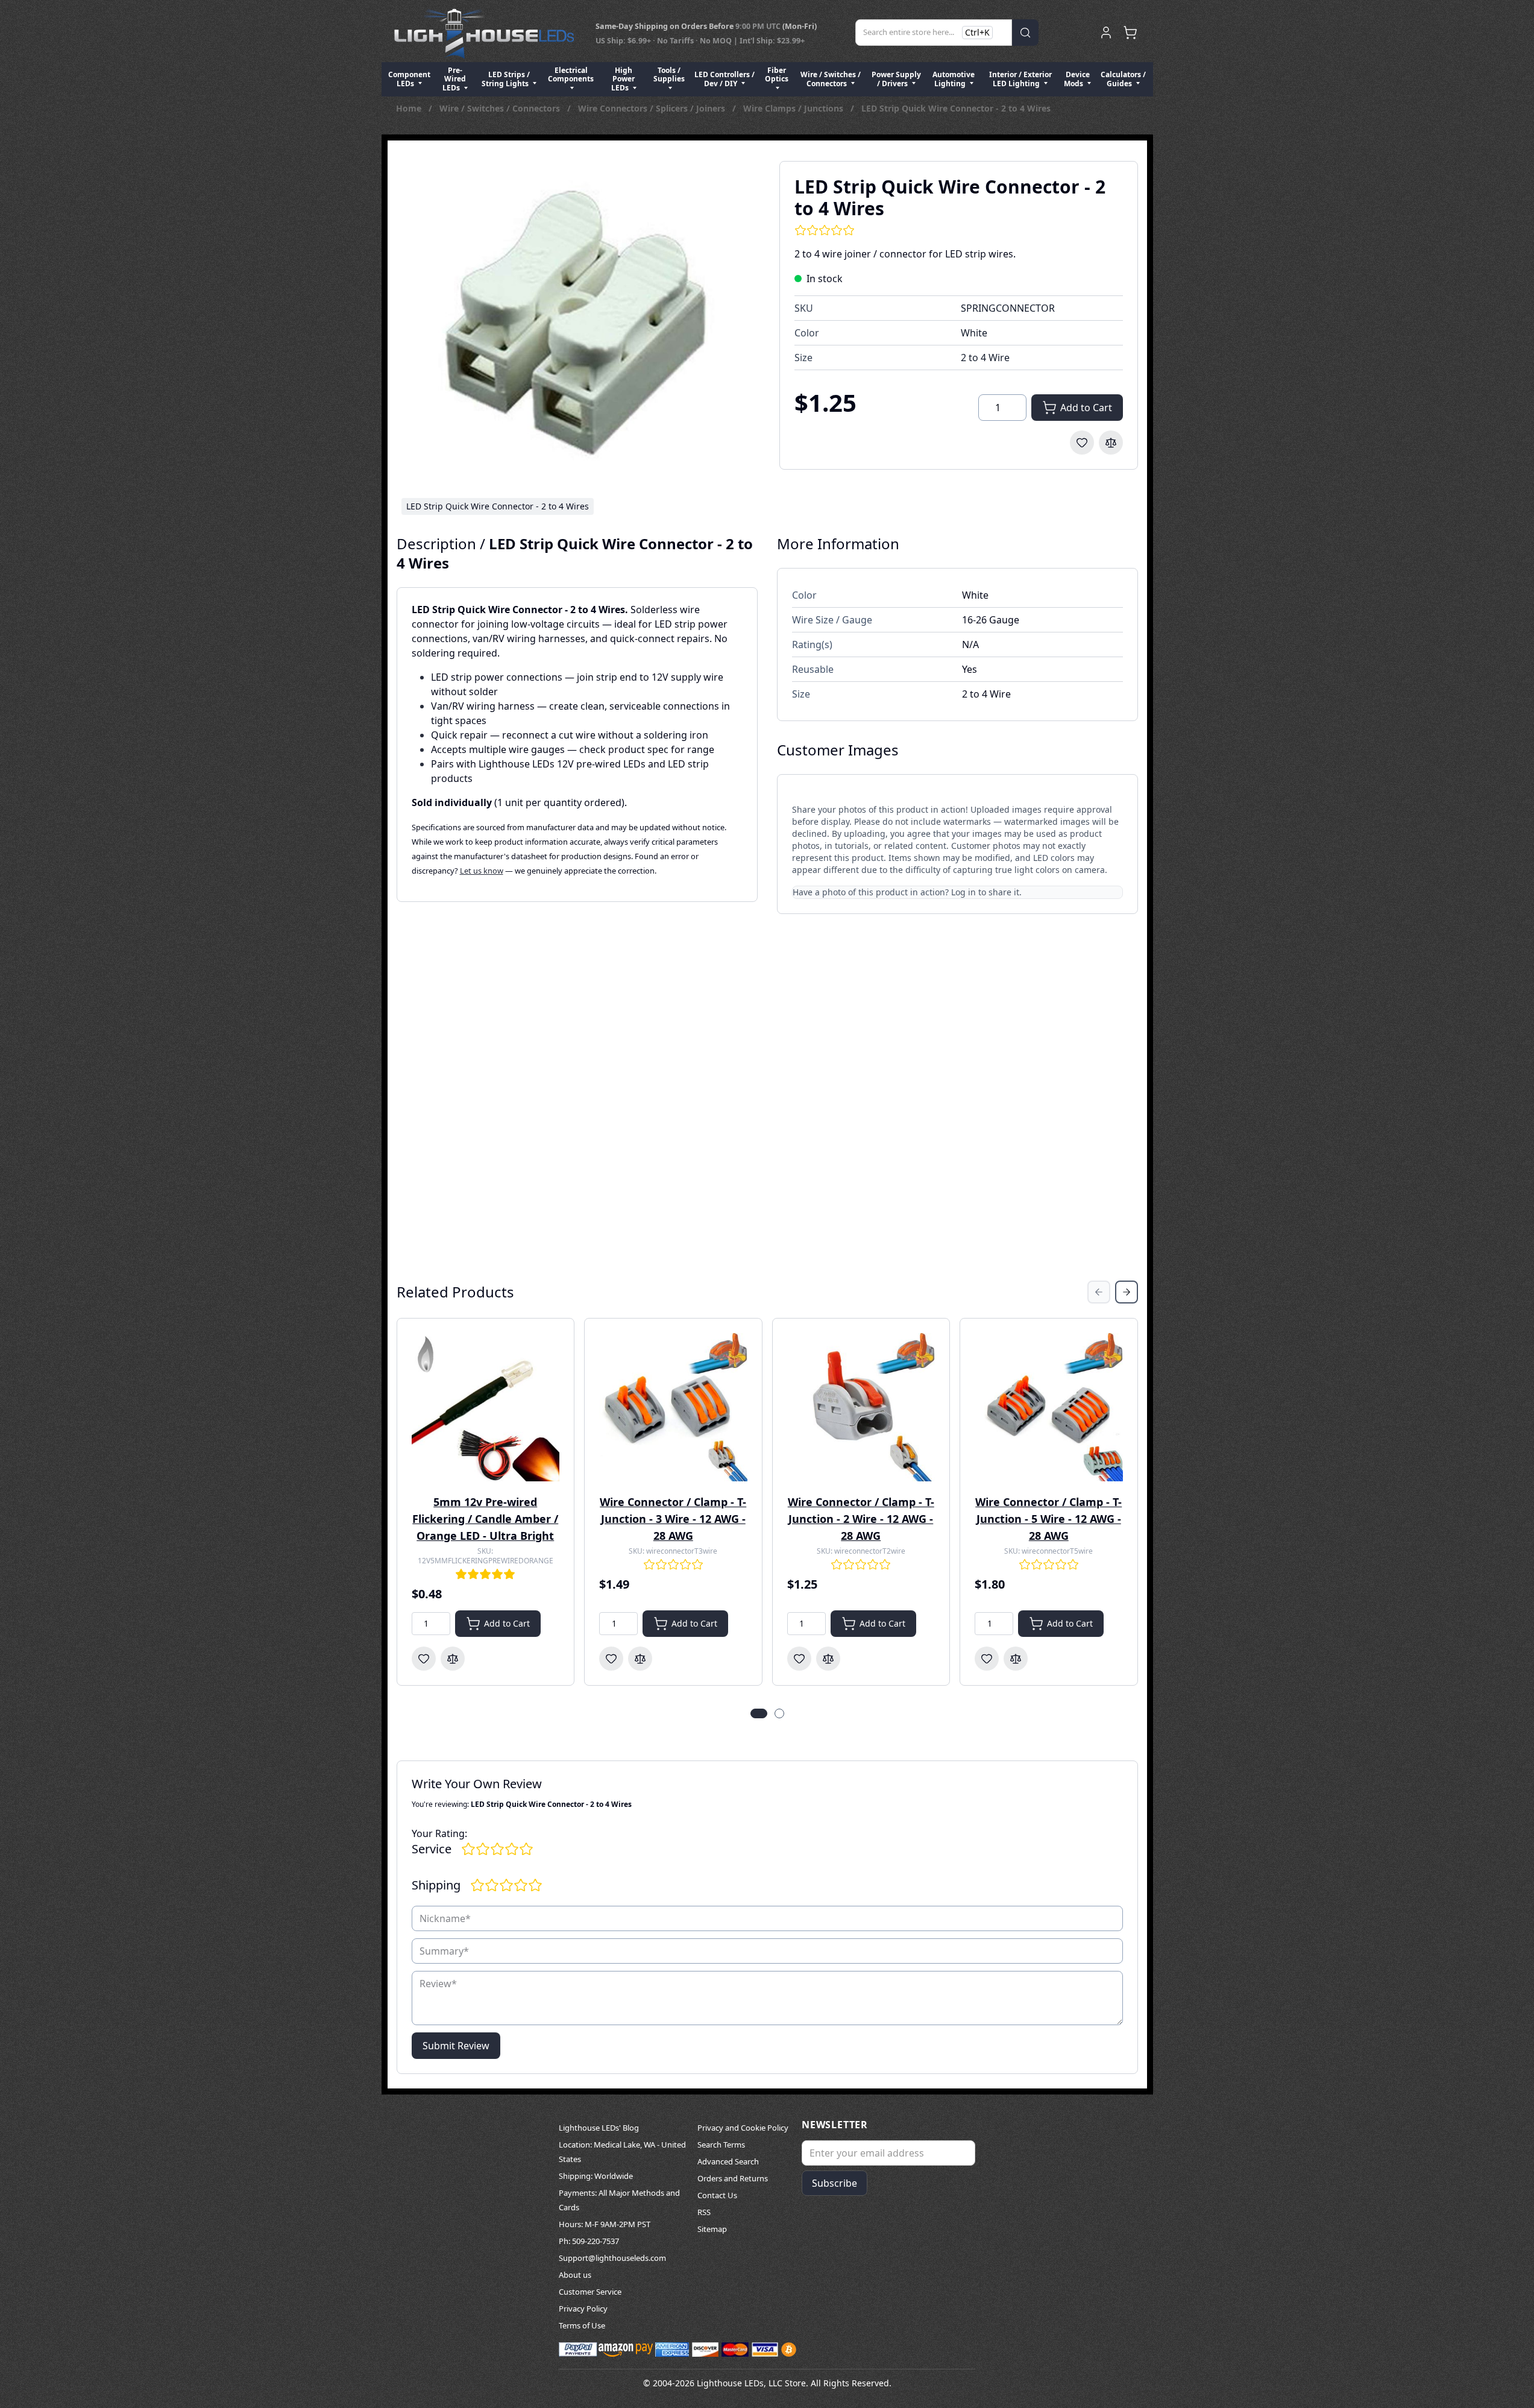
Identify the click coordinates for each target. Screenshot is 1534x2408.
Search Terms (721, 2145)
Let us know (482, 871)
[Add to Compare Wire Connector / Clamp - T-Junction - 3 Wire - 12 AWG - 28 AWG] (640, 1659)
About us (575, 2275)
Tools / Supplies (669, 74)
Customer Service (590, 2292)
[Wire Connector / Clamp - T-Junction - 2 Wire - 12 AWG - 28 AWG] (861, 1407)
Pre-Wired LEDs (454, 79)
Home (409, 108)
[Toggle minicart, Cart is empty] (1130, 33)
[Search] (1025, 33)
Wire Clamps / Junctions (793, 108)
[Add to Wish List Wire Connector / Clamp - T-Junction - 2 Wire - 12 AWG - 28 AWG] (799, 1659)
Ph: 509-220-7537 (589, 2241)
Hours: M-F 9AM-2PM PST (605, 2224)
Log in (963, 892)
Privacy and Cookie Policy (743, 2128)
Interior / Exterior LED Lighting (1020, 79)
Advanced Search (728, 2161)
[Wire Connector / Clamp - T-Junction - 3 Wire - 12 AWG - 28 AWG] (673, 1407)
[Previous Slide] (1099, 1292)
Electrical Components (571, 74)
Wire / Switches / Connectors (831, 79)
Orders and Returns (733, 2178)
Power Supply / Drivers (896, 79)
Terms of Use (582, 2325)
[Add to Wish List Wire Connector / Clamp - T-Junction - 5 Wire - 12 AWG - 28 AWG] (987, 1659)
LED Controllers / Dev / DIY (725, 79)
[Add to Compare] (1111, 443)
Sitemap (712, 2229)
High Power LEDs (623, 79)
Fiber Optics (777, 74)
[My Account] (1106, 33)
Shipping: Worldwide (596, 2176)
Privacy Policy (583, 2309)
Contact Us (717, 2195)
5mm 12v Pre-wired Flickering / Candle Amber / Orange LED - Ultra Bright (485, 1519)
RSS (704, 2212)
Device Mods (1077, 79)
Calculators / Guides (1123, 79)
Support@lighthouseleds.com (612, 2258)
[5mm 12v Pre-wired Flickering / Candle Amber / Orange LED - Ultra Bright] (486, 1407)
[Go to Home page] (484, 33)
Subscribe (835, 2183)
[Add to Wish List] (1082, 443)
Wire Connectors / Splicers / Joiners (652, 108)
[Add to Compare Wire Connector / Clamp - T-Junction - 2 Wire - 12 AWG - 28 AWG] (828, 1659)
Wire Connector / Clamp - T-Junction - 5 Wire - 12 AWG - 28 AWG (1048, 1519)
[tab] (759, 1713)
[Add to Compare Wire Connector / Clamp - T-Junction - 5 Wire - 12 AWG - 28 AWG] (1016, 1659)
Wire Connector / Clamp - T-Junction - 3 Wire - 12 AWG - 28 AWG (673, 1519)
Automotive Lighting (954, 79)
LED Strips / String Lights (506, 79)
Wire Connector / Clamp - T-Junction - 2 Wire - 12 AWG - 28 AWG (861, 1519)
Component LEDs (409, 79)
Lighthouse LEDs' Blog (599, 2128)
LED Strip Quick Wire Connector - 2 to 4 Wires (956, 108)
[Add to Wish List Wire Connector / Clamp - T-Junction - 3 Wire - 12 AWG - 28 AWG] (611, 1659)
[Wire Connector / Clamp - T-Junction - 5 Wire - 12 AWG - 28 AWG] (1049, 1407)
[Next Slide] (1127, 1292)
